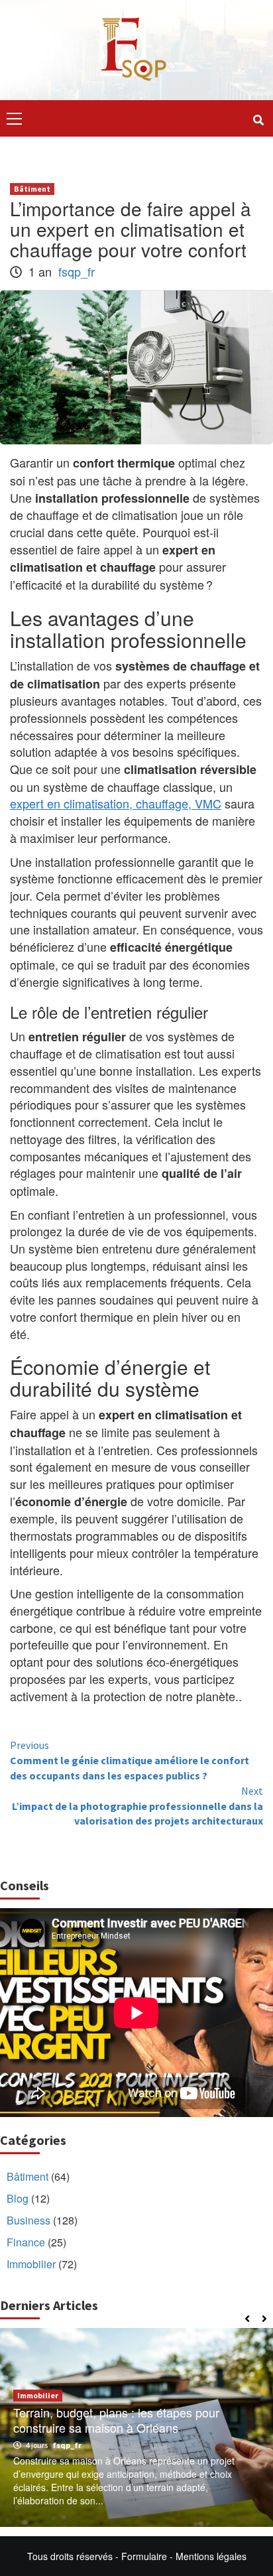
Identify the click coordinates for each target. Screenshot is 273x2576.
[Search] (258, 120)
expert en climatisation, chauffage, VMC (116, 803)
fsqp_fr (77, 271)
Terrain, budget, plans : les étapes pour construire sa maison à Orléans (116, 2420)
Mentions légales (211, 2556)
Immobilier (31, 2264)
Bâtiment (32, 189)
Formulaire (144, 2556)
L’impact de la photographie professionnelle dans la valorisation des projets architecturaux (137, 1806)
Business (28, 2220)
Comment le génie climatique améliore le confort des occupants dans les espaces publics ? (130, 1760)
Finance (26, 2242)
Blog (18, 2198)
